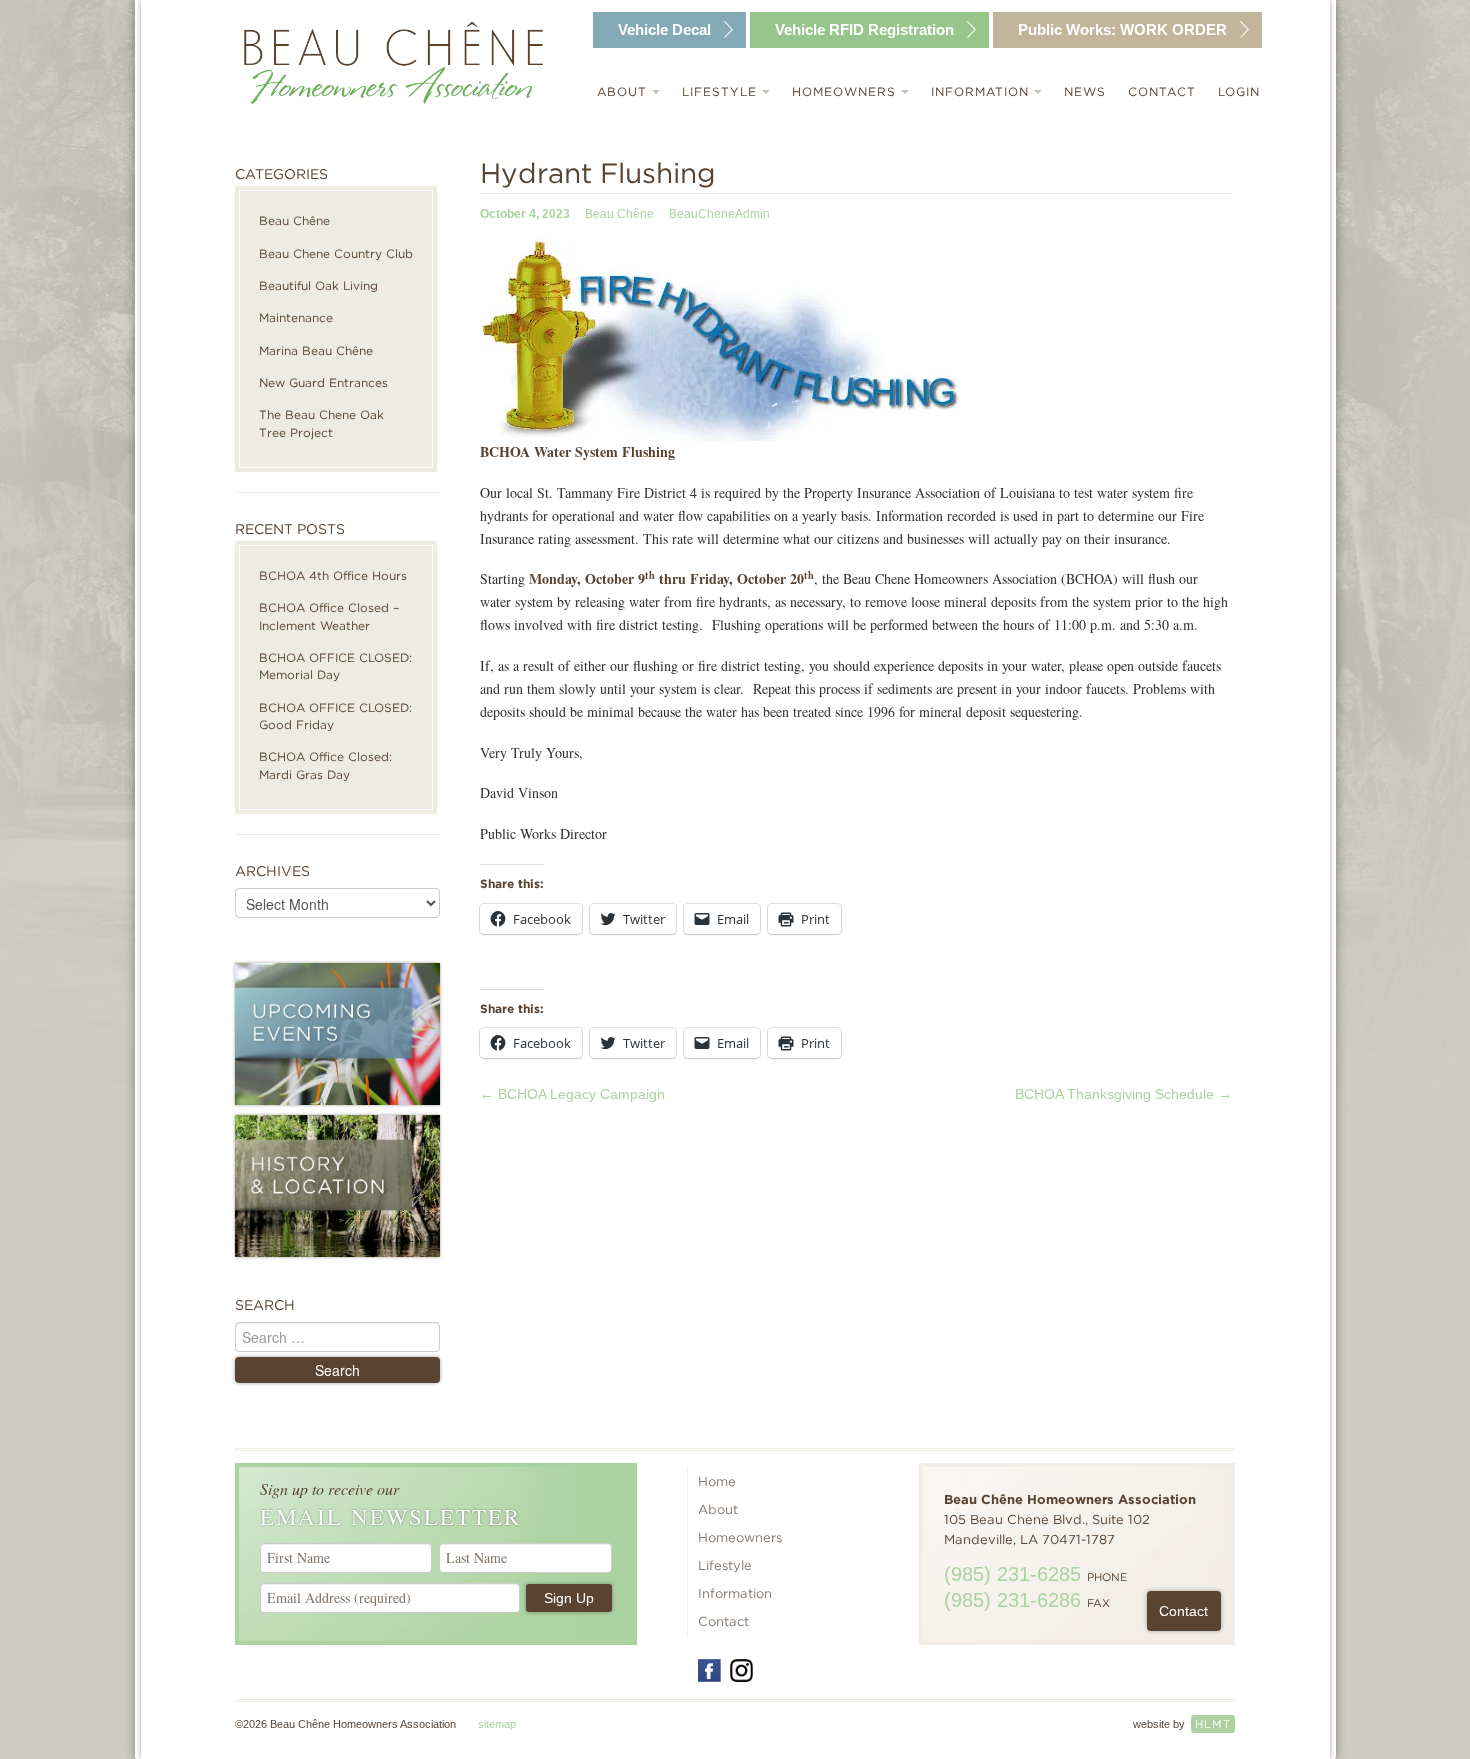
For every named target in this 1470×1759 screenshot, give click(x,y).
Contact (1162, 91)
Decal (664, 29)
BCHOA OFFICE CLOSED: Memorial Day (335, 666)
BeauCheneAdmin (719, 214)
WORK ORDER (1122, 29)
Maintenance (296, 317)
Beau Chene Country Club (336, 253)
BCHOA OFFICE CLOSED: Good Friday (335, 716)
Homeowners (846, 91)
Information (982, 91)
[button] (723, 340)
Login (1239, 91)
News (1085, 91)
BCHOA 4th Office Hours (333, 575)
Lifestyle (722, 91)
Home (717, 1481)
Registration (864, 29)
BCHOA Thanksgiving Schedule (1123, 1094)
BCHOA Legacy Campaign (572, 1094)
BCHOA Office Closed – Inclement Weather (329, 616)
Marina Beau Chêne (316, 350)
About (624, 91)
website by (1182, 1724)
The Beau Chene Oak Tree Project (321, 423)
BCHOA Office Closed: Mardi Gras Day (325, 765)
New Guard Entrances (323, 382)
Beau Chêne (294, 220)
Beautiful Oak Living (318, 285)
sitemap (497, 1724)
